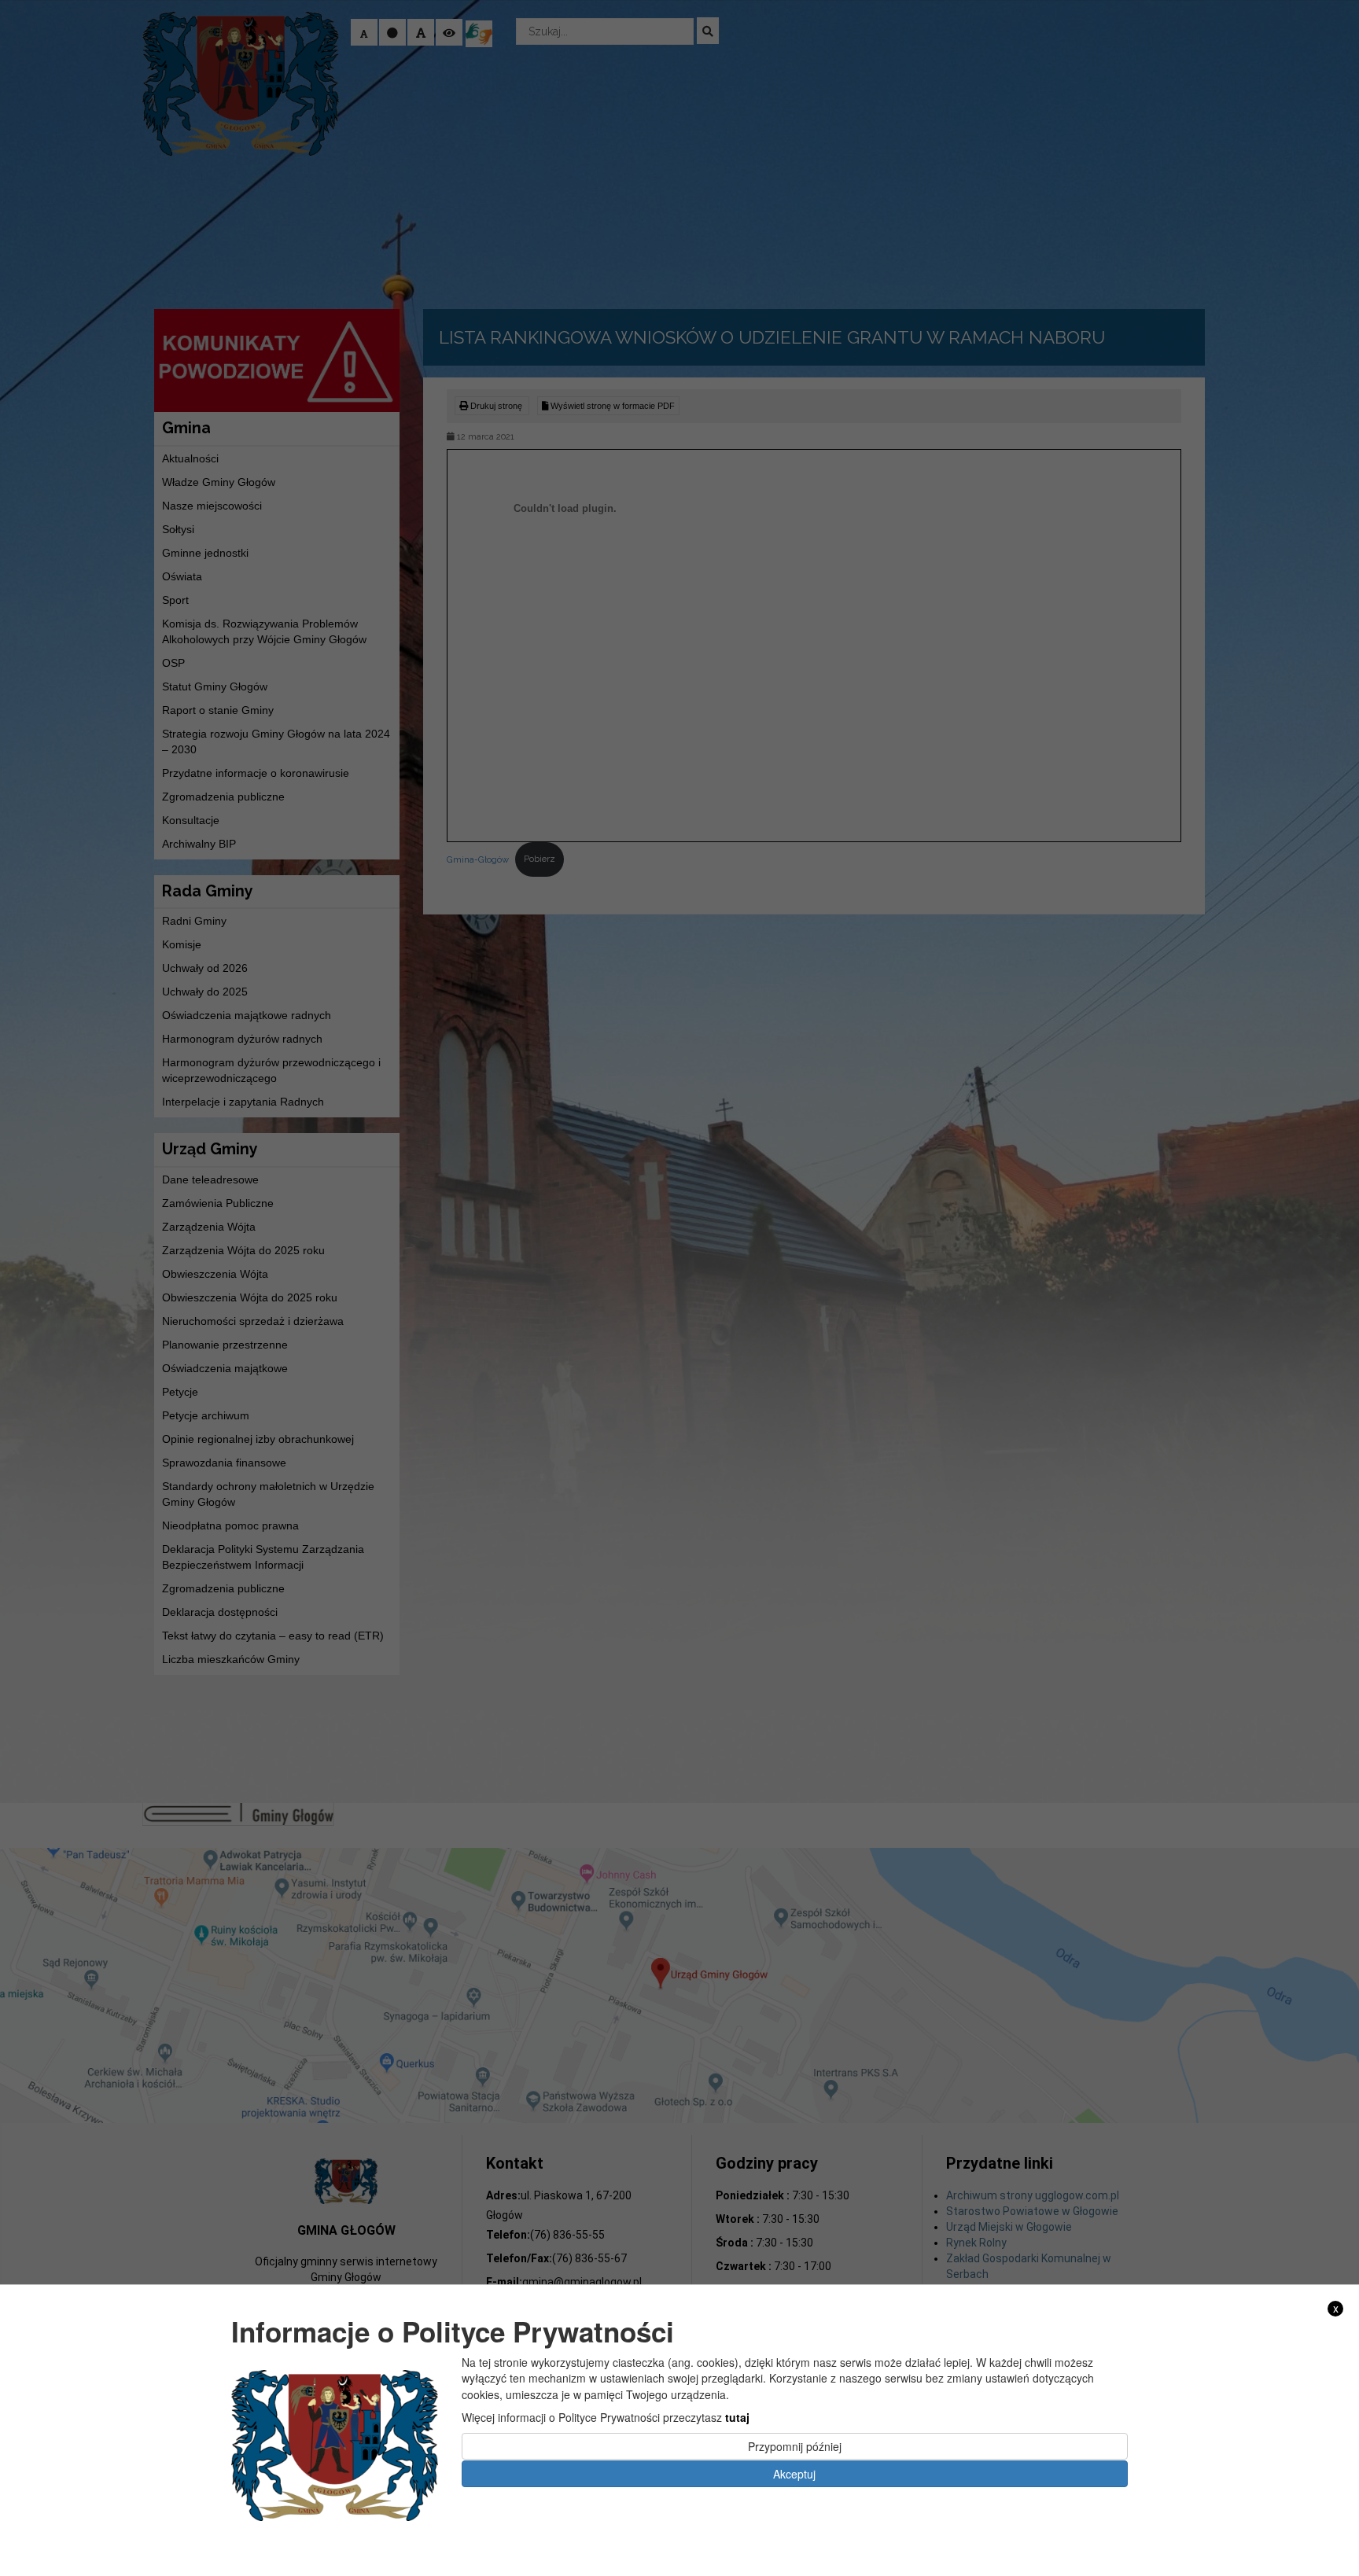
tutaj (737, 2417)
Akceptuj (794, 2473)
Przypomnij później (795, 2446)
